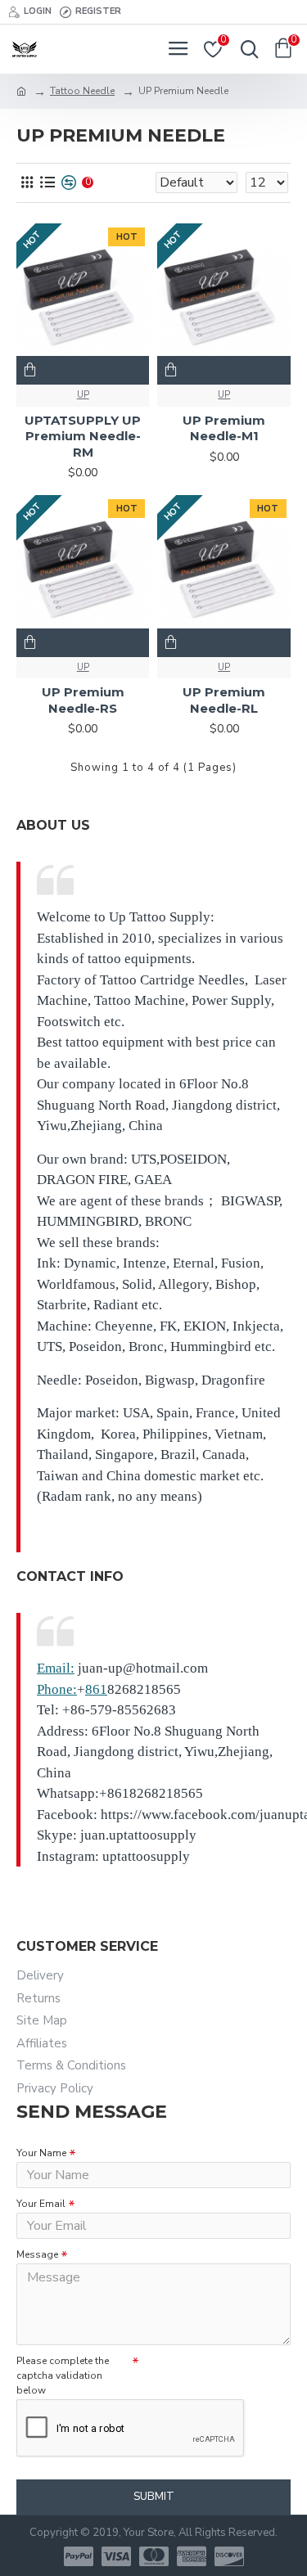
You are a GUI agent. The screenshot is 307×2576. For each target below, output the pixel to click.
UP (83, 395)
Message (37, 2254)
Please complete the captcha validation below (63, 2376)
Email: (56, 1668)
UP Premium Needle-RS (83, 700)
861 (96, 1689)
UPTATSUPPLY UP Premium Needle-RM (83, 436)
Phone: (57, 1689)
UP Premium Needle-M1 (224, 428)
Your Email (41, 2204)
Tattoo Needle (82, 91)
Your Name (41, 2153)
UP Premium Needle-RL (224, 700)
